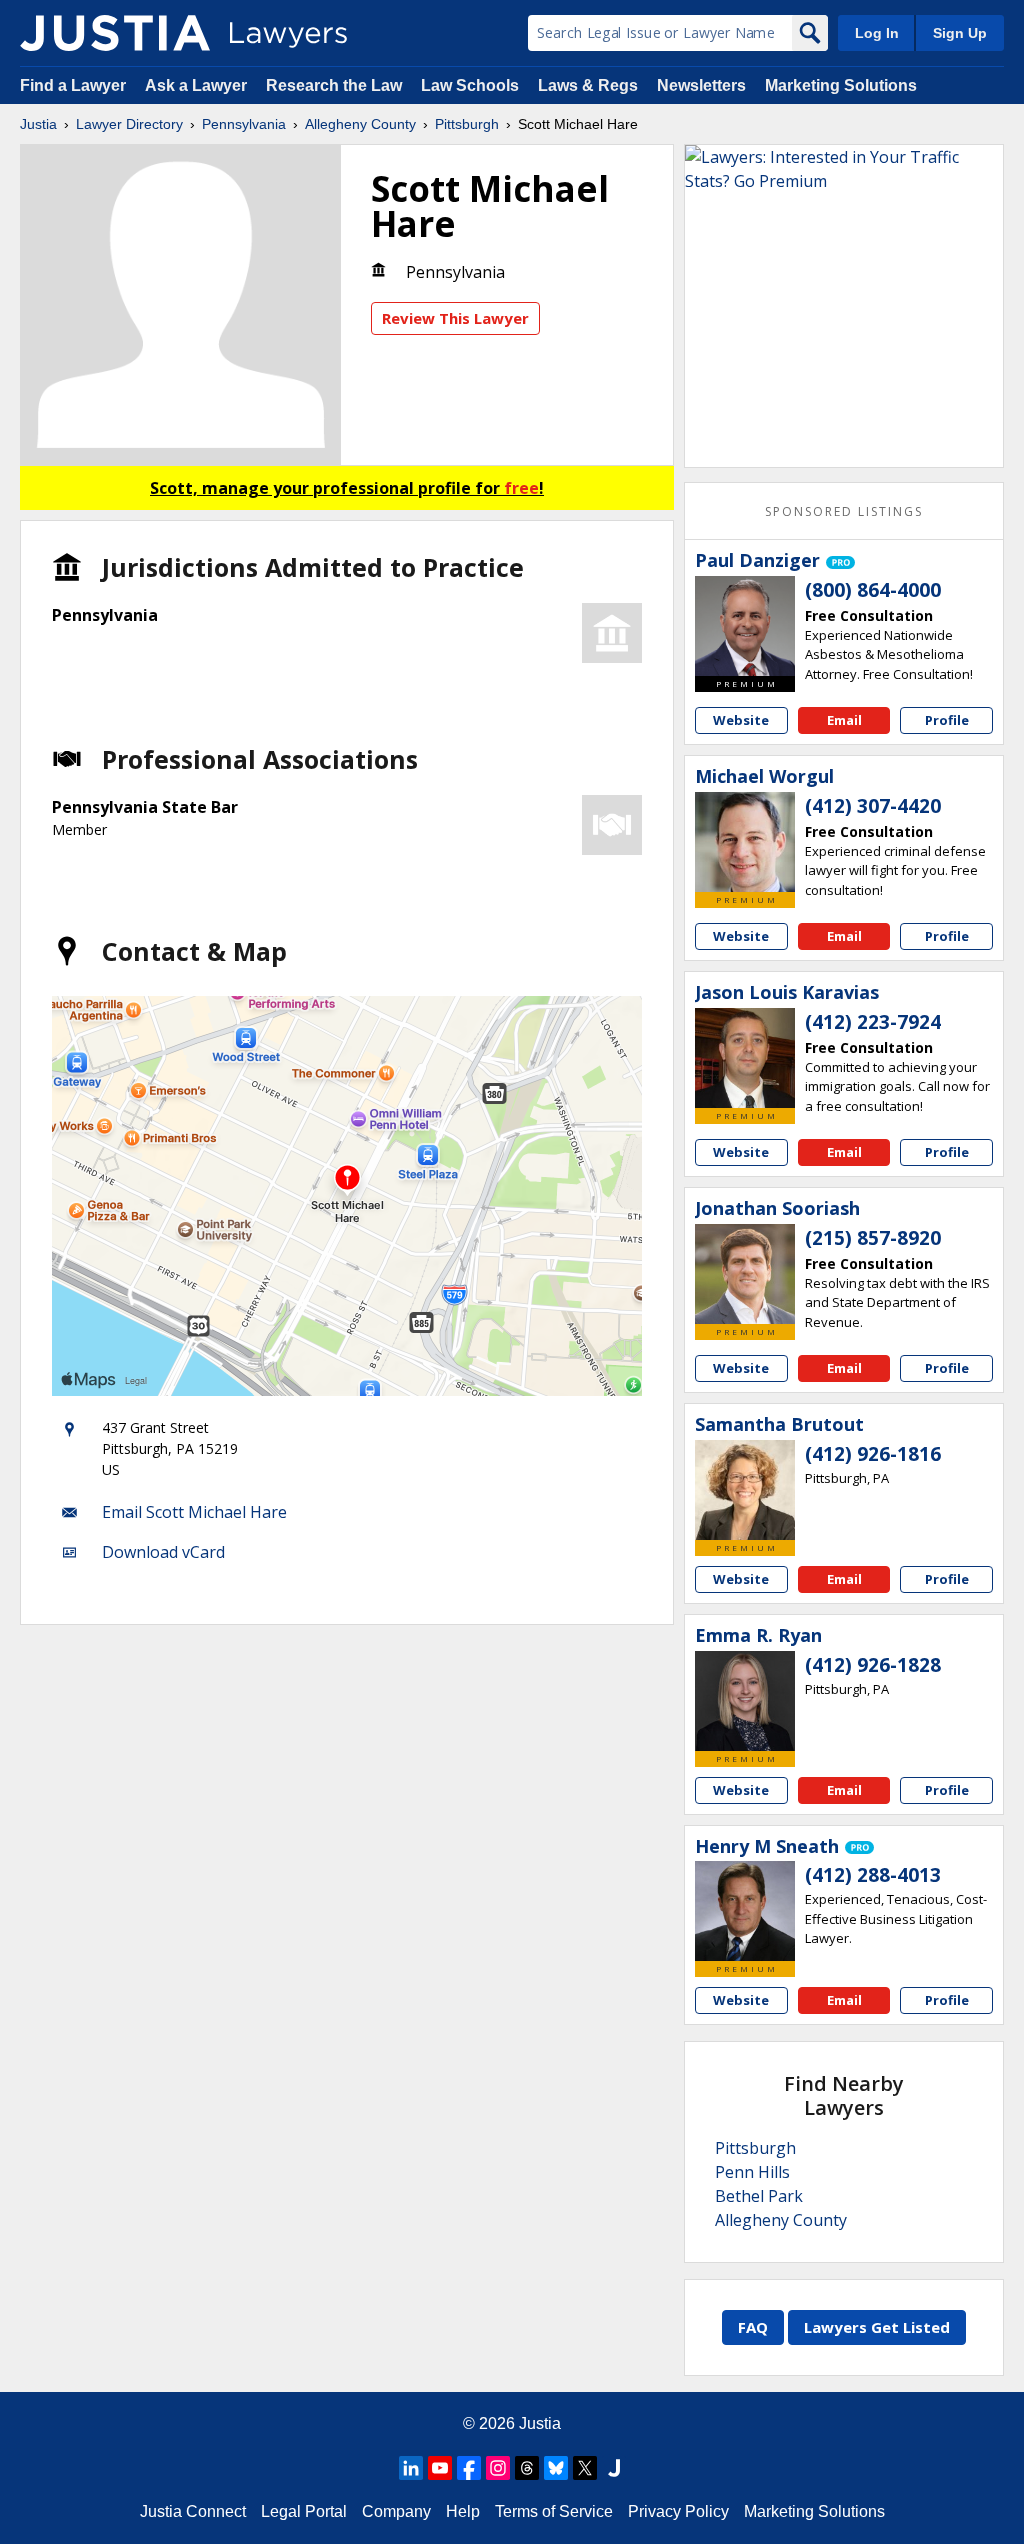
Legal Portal (304, 2511)
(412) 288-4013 (873, 1875)
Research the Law (334, 85)
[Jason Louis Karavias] (745, 1058)
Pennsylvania (244, 124)
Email (844, 720)
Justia (38, 124)
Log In (877, 33)
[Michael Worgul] (745, 842)
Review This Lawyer (455, 318)
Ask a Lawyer (198, 85)
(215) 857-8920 (873, 1238)
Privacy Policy (678, 2511)
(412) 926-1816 (873, 1454)
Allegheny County (360, 124)
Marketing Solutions (841, 85)
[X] (585, 2468)
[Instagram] (498, 2468)
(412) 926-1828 (873, 1665)
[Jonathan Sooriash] (745, 1274)
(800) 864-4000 (873, 590)
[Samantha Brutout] (745, 1490)
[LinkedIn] (411, 2468)
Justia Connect (193, 2511)
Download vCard (163, 1552)
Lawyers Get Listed (877, 2327)
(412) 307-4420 (873, 806)
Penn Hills (752, 2172)
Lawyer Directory (129, 124)
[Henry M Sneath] (745, 1911)
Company (396, 2511)
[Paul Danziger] (745, 626)
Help (463, 2511)
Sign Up (960, 33)
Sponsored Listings (844, 511)
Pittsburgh (467, 124)
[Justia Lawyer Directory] (115, 33)
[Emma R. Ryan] (745, 1701)
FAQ (753, 2327)
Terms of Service (554, 2511)
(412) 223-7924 (873, 1022)
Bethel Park (759, 2196)
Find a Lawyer (73, 85)
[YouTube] (440, 2468)
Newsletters (701, 85)
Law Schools (470, 85)
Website (741, 720)
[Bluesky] (556, 2468)
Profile (947, 720)
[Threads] (527, 2468)
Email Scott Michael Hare (194, 1512)
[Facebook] (469, 2468)
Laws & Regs (588, 85)
